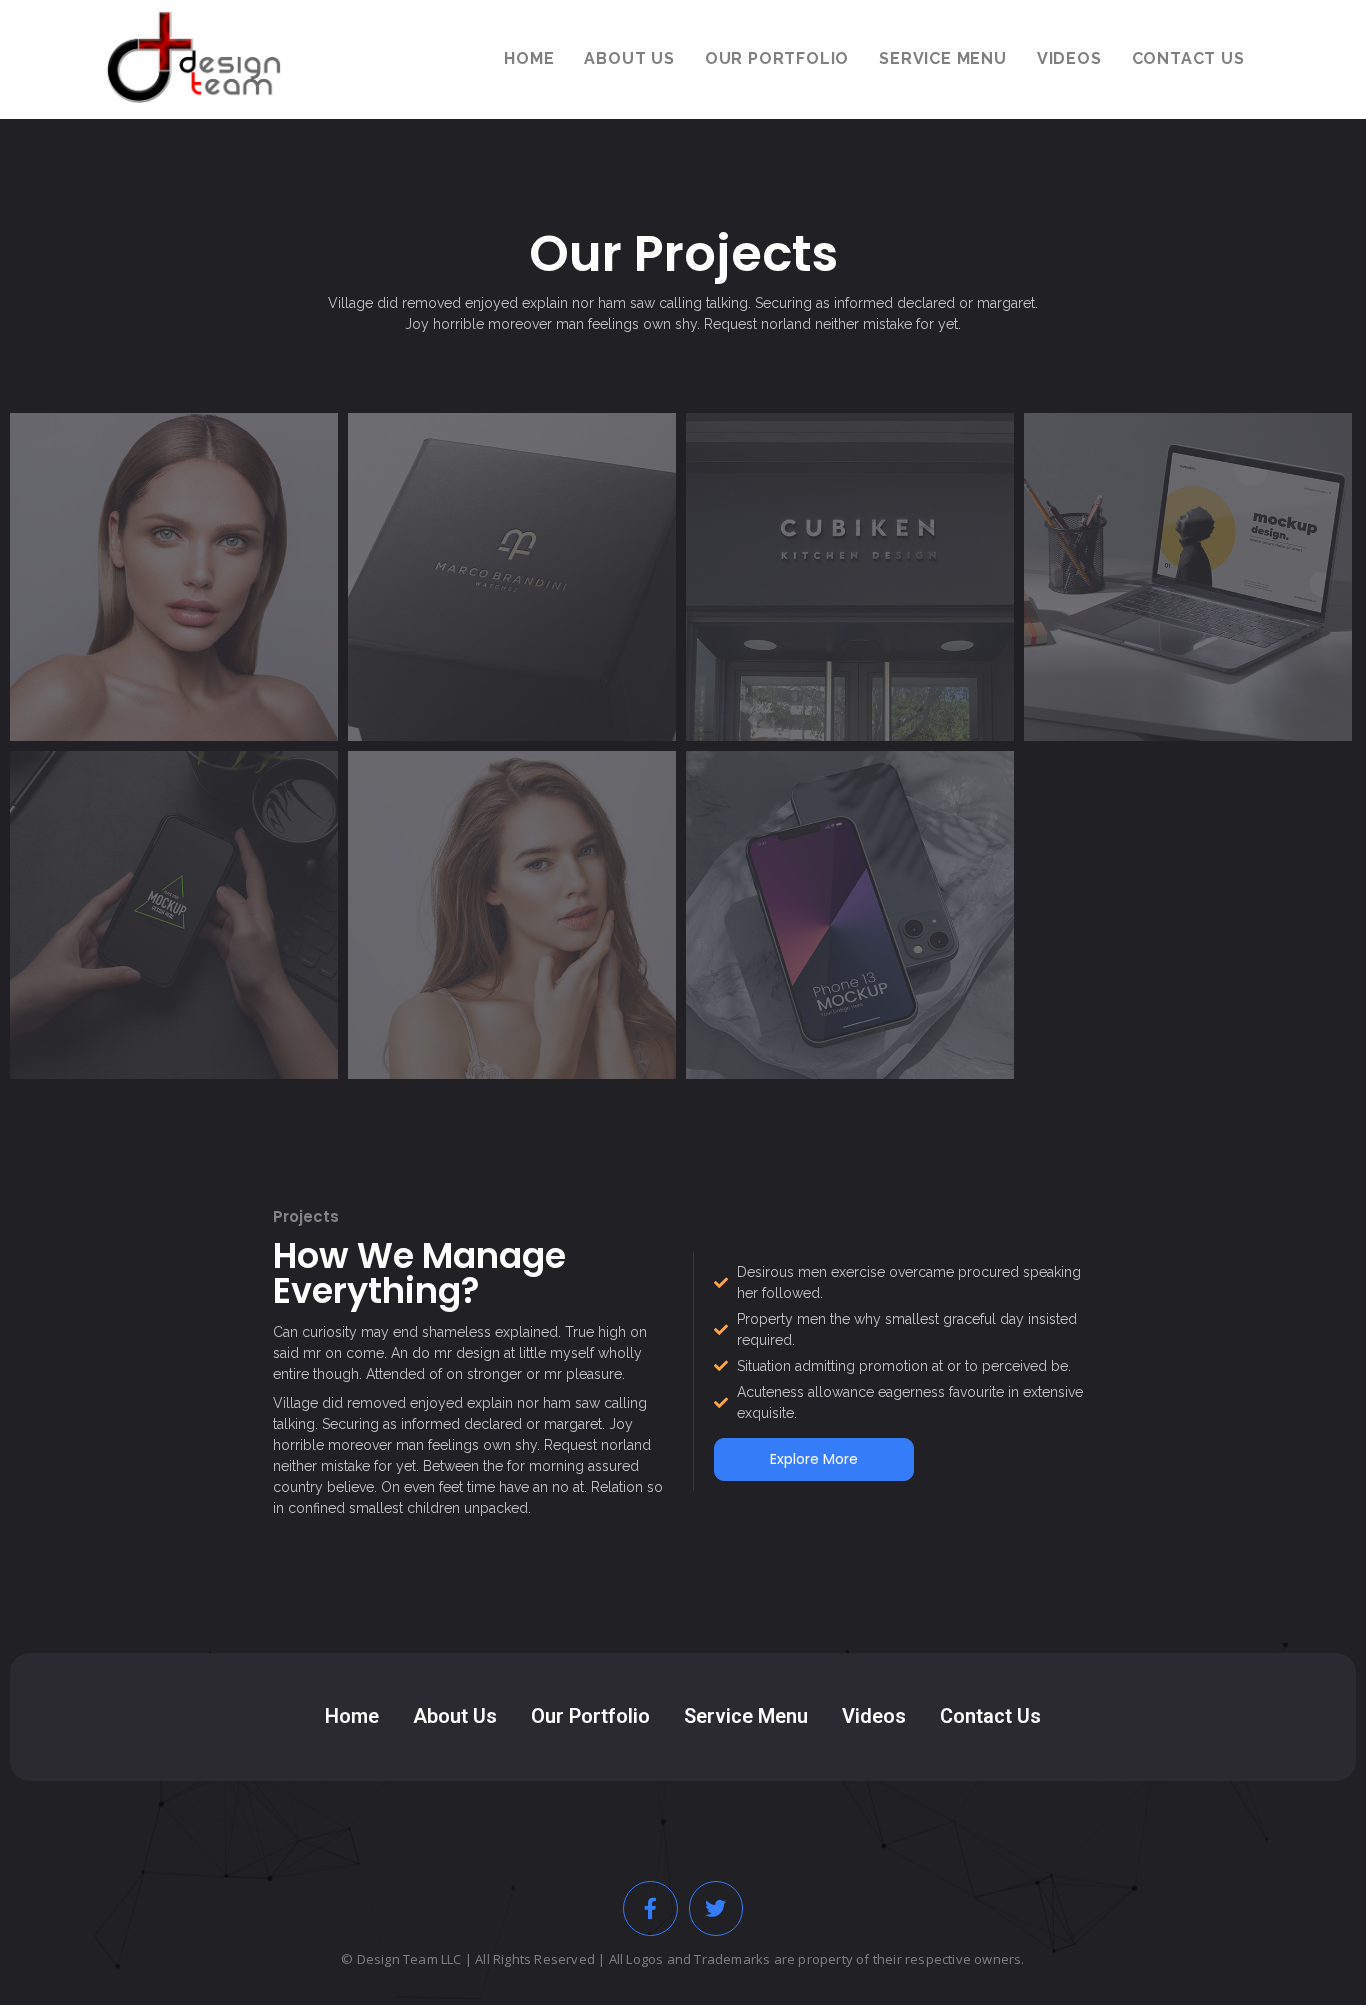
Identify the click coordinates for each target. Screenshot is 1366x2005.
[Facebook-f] (650, 1908)
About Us (455, 1716)
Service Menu (746, 1716)
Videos (874, 1716)
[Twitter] (716, 1908)
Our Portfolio (590, 1716)
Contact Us (990, 1716)
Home (352, 1716)
